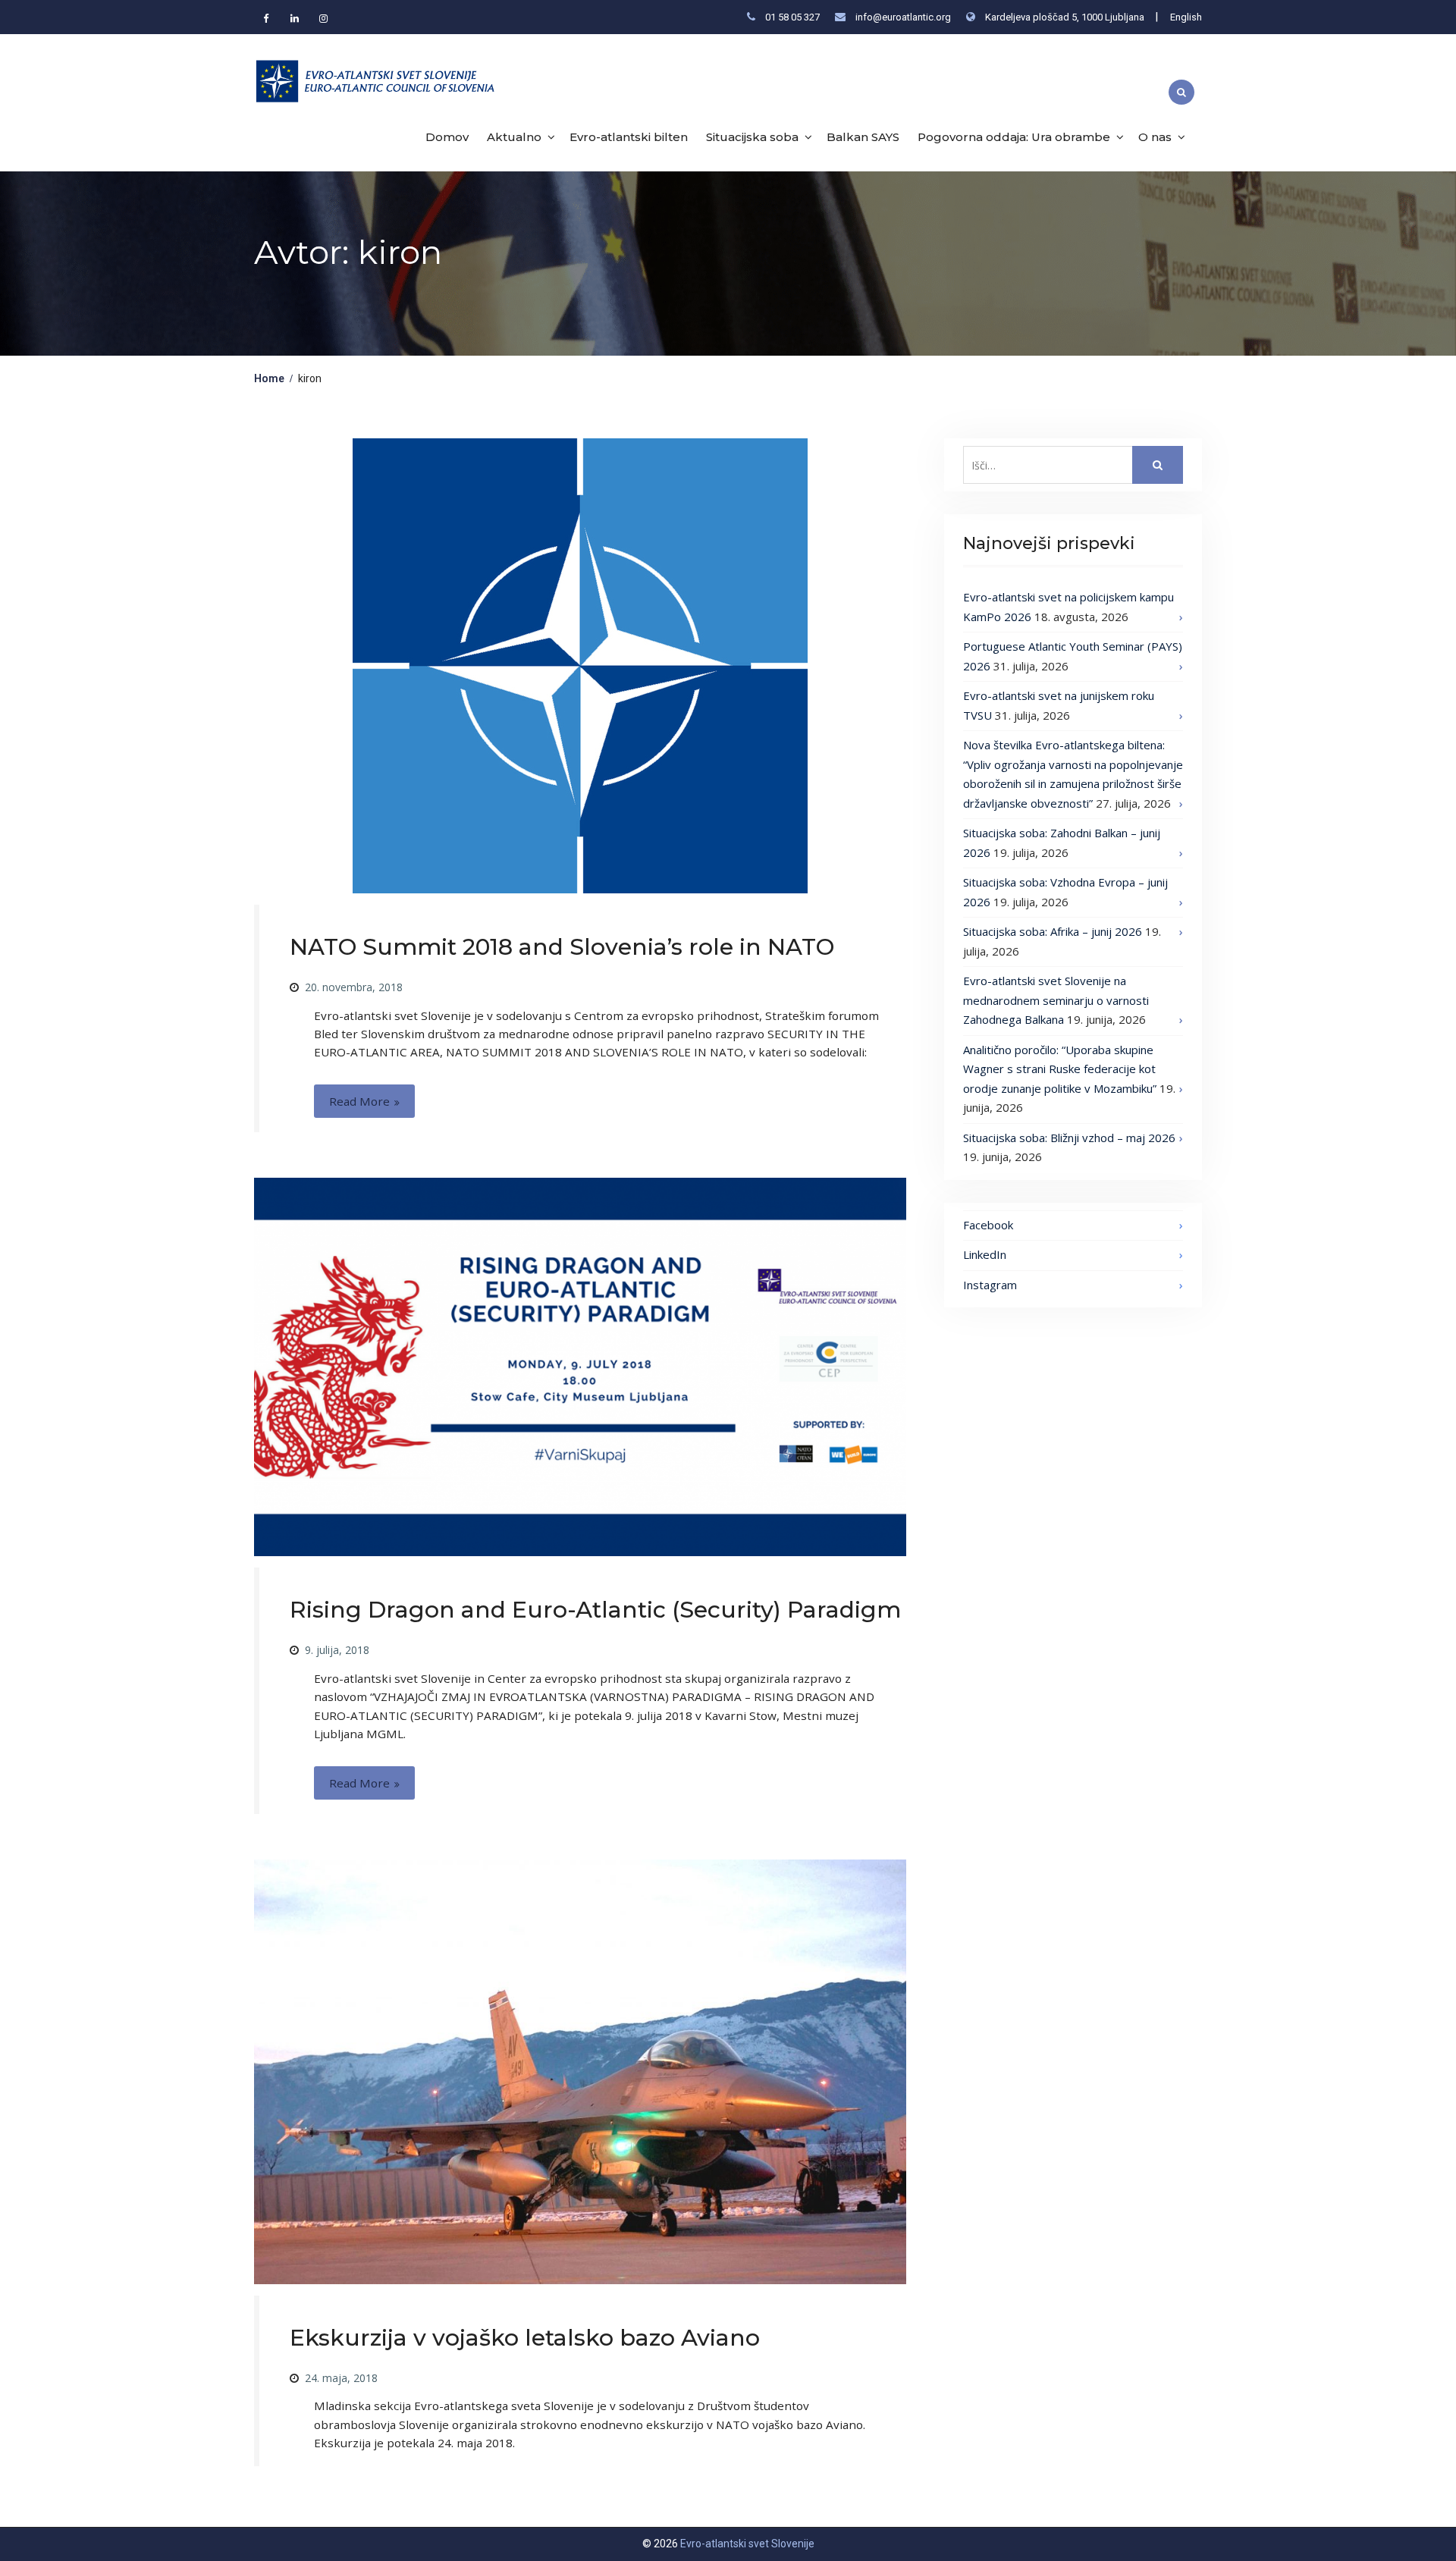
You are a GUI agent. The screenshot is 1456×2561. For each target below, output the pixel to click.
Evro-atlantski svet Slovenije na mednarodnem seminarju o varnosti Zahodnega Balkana (1056, 1000)
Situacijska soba (752, 137)
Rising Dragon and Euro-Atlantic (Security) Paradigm (595, 1610)
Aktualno (514, 137)
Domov (447, 137)
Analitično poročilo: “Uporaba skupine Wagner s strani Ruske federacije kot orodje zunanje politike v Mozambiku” (1060, 1069)
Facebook (988, 1225)
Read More (359, 1101)
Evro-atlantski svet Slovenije (747, 2544)
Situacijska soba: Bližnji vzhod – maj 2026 (1069, 1138)
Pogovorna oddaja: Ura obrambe (1014, 137)
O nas (1155, 137)
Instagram (990, 1285)
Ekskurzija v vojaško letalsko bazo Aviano (525, 2338)
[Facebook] (265, 18)
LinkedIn (985, 1254)
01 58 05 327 (792, 17)
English (1186, 17)
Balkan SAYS (863, 137)
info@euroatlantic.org (903, 17)
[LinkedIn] (294, 18)
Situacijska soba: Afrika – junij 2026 (1053, 931)
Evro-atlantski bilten (629, 137)
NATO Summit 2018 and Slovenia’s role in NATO (562, 947)
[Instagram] (323, 18)
